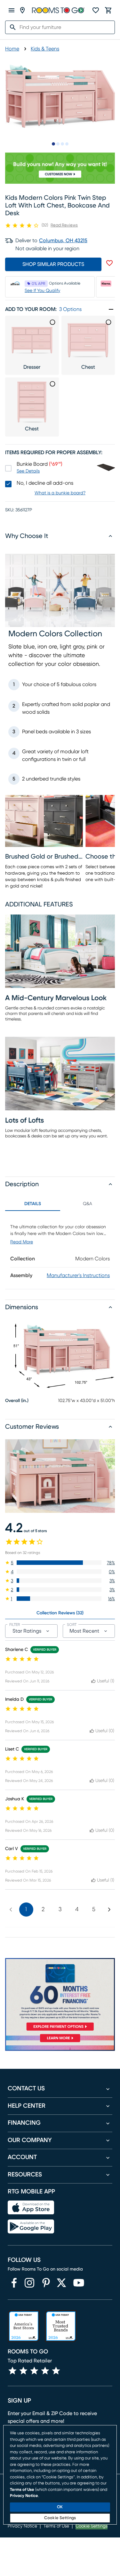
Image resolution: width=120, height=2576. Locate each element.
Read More (22, 1242)
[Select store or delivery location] (22, 10)
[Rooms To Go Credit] (60, 1996)
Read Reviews (64, 225)
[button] (60, 1563)
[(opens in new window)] (14, 2283)
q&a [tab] (88, 1204)
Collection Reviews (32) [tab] (60, 1613)
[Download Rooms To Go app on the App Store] (31, 2208)
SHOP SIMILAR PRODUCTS (53, 264)
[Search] (11, 27)
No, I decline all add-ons (45, 483)
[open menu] (12, 10)
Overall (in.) (17, 1401)
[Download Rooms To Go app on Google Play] (31, 2227)
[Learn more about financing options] (60, 2042)
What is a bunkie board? (60, 493)
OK (60, 2507)
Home (12, 49)
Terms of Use (22, 2490)
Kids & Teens (45, 49)
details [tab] (33, 1204)
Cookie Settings (60, 2518)
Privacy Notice (24, 2496)
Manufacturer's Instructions (78, 1275)
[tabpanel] (60, 1250)
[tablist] (60, 1204)
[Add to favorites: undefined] (109, 263)
